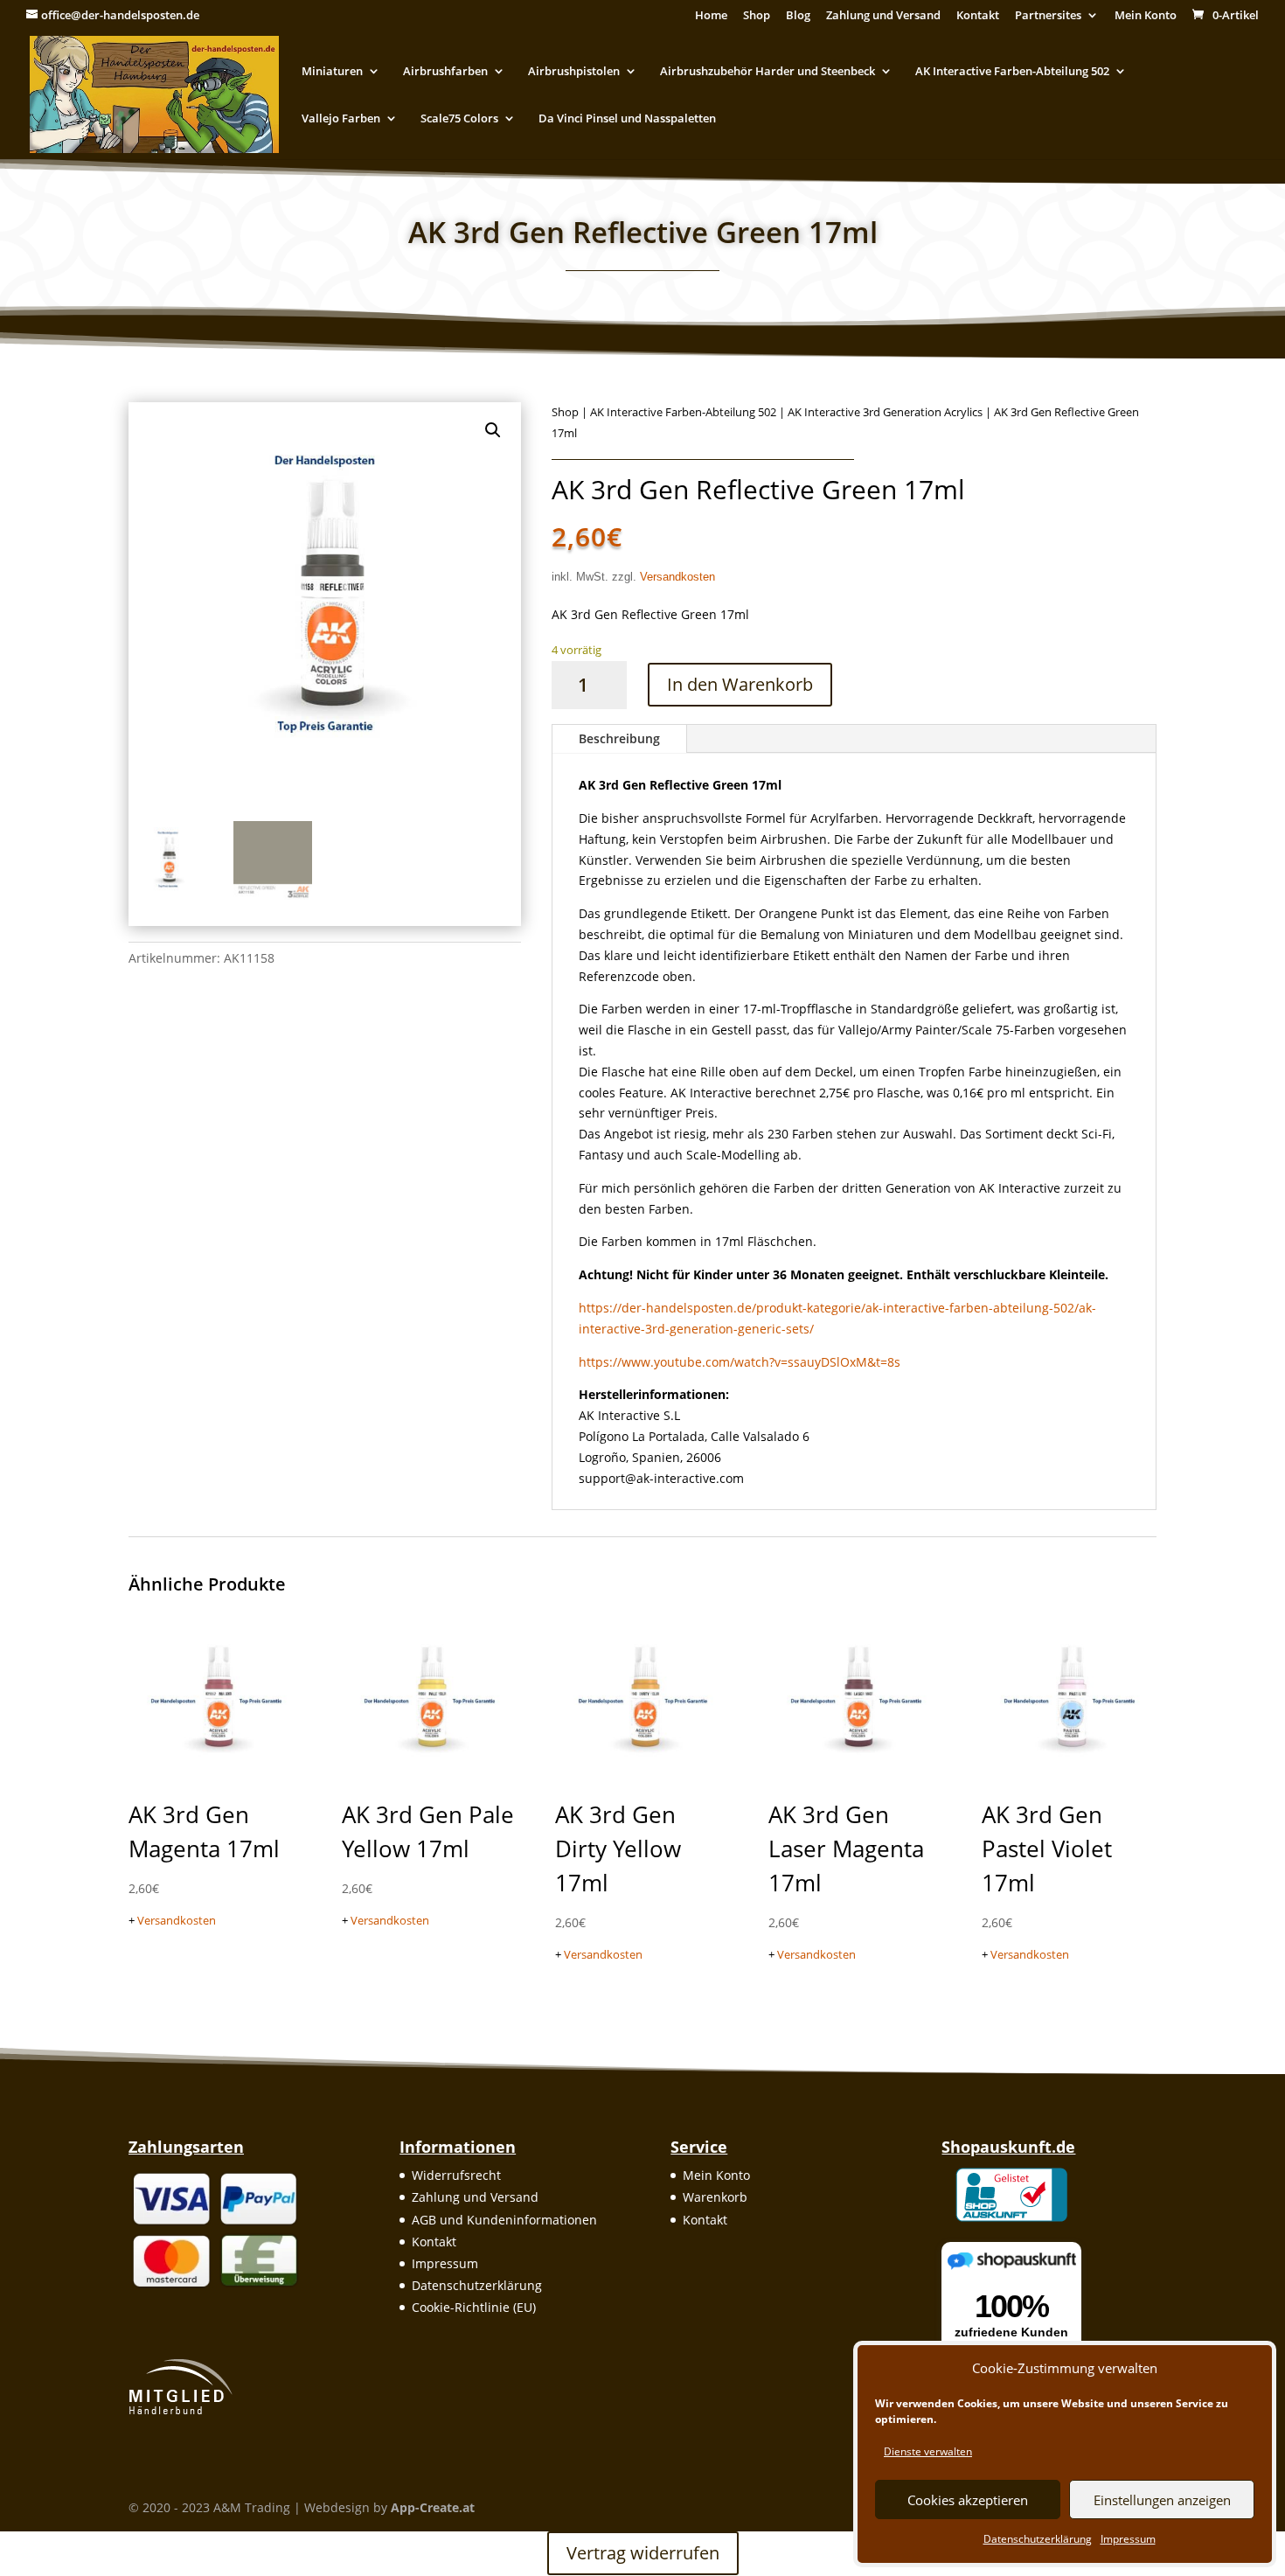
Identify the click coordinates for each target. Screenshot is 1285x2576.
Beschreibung (619, 738)
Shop (757, 16)
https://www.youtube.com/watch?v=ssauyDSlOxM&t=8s (740, 1362)
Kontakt (978, 16)
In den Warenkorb (740, 684)
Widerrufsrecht (456, 2175)
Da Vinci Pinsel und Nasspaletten (627, 119)
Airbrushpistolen (574, 72)
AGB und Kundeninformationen (504, 2220)
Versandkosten (677, 577)
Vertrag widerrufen (643, 2553)
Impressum (1128, 2539)
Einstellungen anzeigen (1162, 2500)
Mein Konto (1146, 16)
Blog (798, 16)
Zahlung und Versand (883, 16)
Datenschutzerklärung (1038, 2539)
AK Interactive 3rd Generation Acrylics (885, 412)
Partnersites (1048, 16)
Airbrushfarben (445, 72)
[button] (493, 430)
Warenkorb (715, 2197)
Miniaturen (332, 72)
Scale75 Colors (459, 119)
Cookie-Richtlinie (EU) (474, 2307)
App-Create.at (433, 2507)
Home (711, 16)
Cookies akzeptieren (968, 2500)
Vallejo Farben (341, 119)
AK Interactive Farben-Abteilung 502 (1012, 72)
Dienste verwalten (928, 2451)
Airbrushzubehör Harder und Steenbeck (768, 72)
